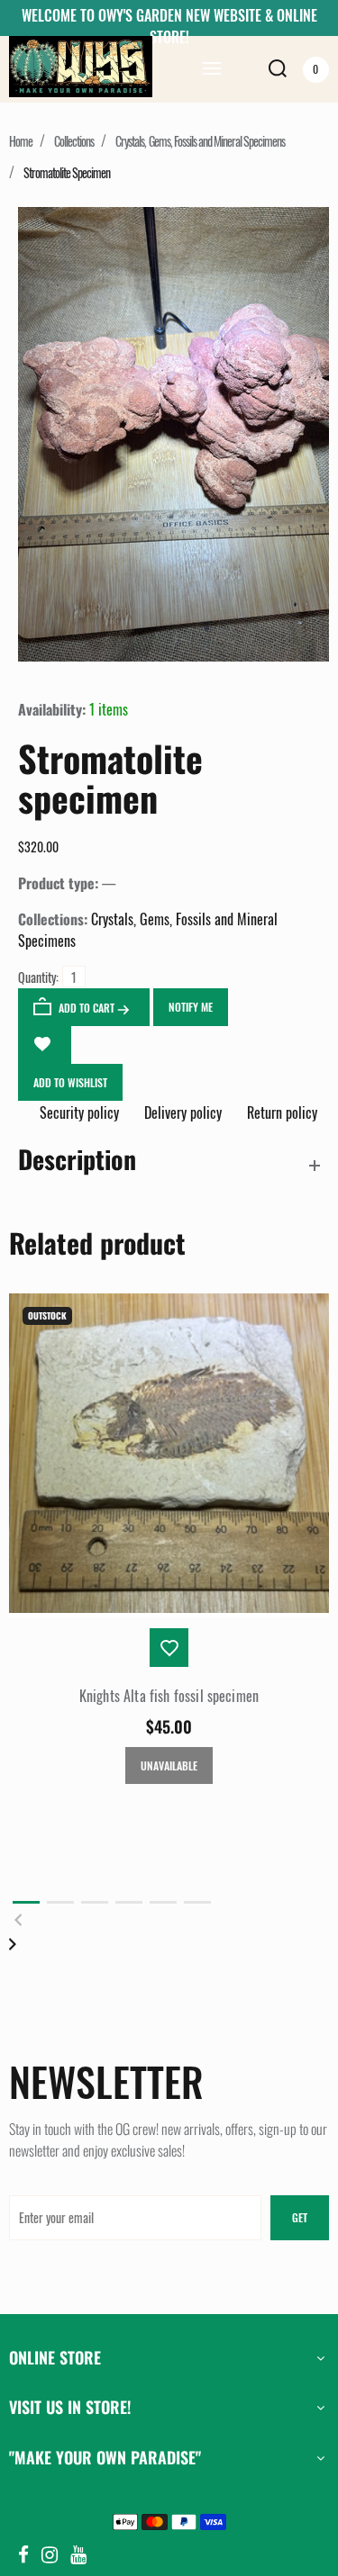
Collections (74, 141)
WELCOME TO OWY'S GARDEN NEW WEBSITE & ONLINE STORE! (169, 26)
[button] (26, 1902)
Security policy (79, 1112)
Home (21, 141)
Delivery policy (183, 1112)
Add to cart (87, 1008)
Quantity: (38, 977)
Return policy (280, 1112)
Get (300, 2217)
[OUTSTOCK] (169, 1607)
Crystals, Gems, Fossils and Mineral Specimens (200, 141)
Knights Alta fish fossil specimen (169, 1696)
